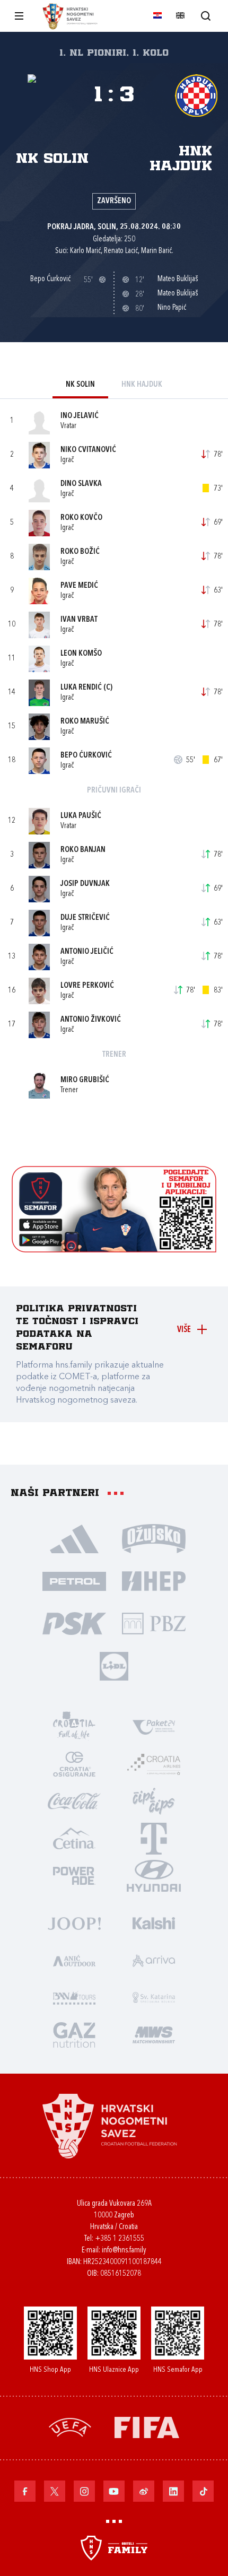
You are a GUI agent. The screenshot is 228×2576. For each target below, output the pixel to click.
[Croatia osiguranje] (74, 1763)
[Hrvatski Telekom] (154, 1838)
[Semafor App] (114, 1250)
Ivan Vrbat (79, 620)
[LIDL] (114, 1665)
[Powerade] (74, 1875)
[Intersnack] (154, 1800)
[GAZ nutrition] (74, 2034)
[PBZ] (154, 1623)
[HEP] (154, 1580)
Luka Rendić (81, 688)
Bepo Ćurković (86, 756)
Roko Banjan (83, 850)
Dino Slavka (81, 484)
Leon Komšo (81, 654)
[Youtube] (114, 2491)
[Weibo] (144, 2491)
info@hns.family (124, 2251)
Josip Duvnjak (85, 884)
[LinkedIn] (173, 2491)
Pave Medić (79, 586)
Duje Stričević (85, 918)
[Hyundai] (154, 1875)
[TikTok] (203, 2491)
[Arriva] (154, 1960)
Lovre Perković (87, 986)
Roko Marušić (85, 722)
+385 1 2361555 (120, 2239)
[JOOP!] (74, 1922)
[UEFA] (70, 2426)
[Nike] (74, 1538)
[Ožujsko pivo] (154, 1538)
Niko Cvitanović (88, 450)
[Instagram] (84, 2491)
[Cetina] (74, 1838)
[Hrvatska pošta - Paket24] (154, 1726)
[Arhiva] (205, 16)
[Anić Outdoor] (74, 1960)
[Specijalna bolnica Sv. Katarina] (154, 1997)
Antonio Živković (91, 1020)
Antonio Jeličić (87, 952)
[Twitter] (55, 2491)
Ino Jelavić (80, 416)
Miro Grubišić (85, 1080)
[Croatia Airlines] (154, 1763)
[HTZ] (74, 1726)
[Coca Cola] (74, 1800)
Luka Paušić (81, 816)
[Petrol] (74, 1580)
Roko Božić (80, 552)
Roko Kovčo (81, 518)
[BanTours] (74, 1997)
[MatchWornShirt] (154, 2034)
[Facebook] (25, 2491)
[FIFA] (147, 2426)
